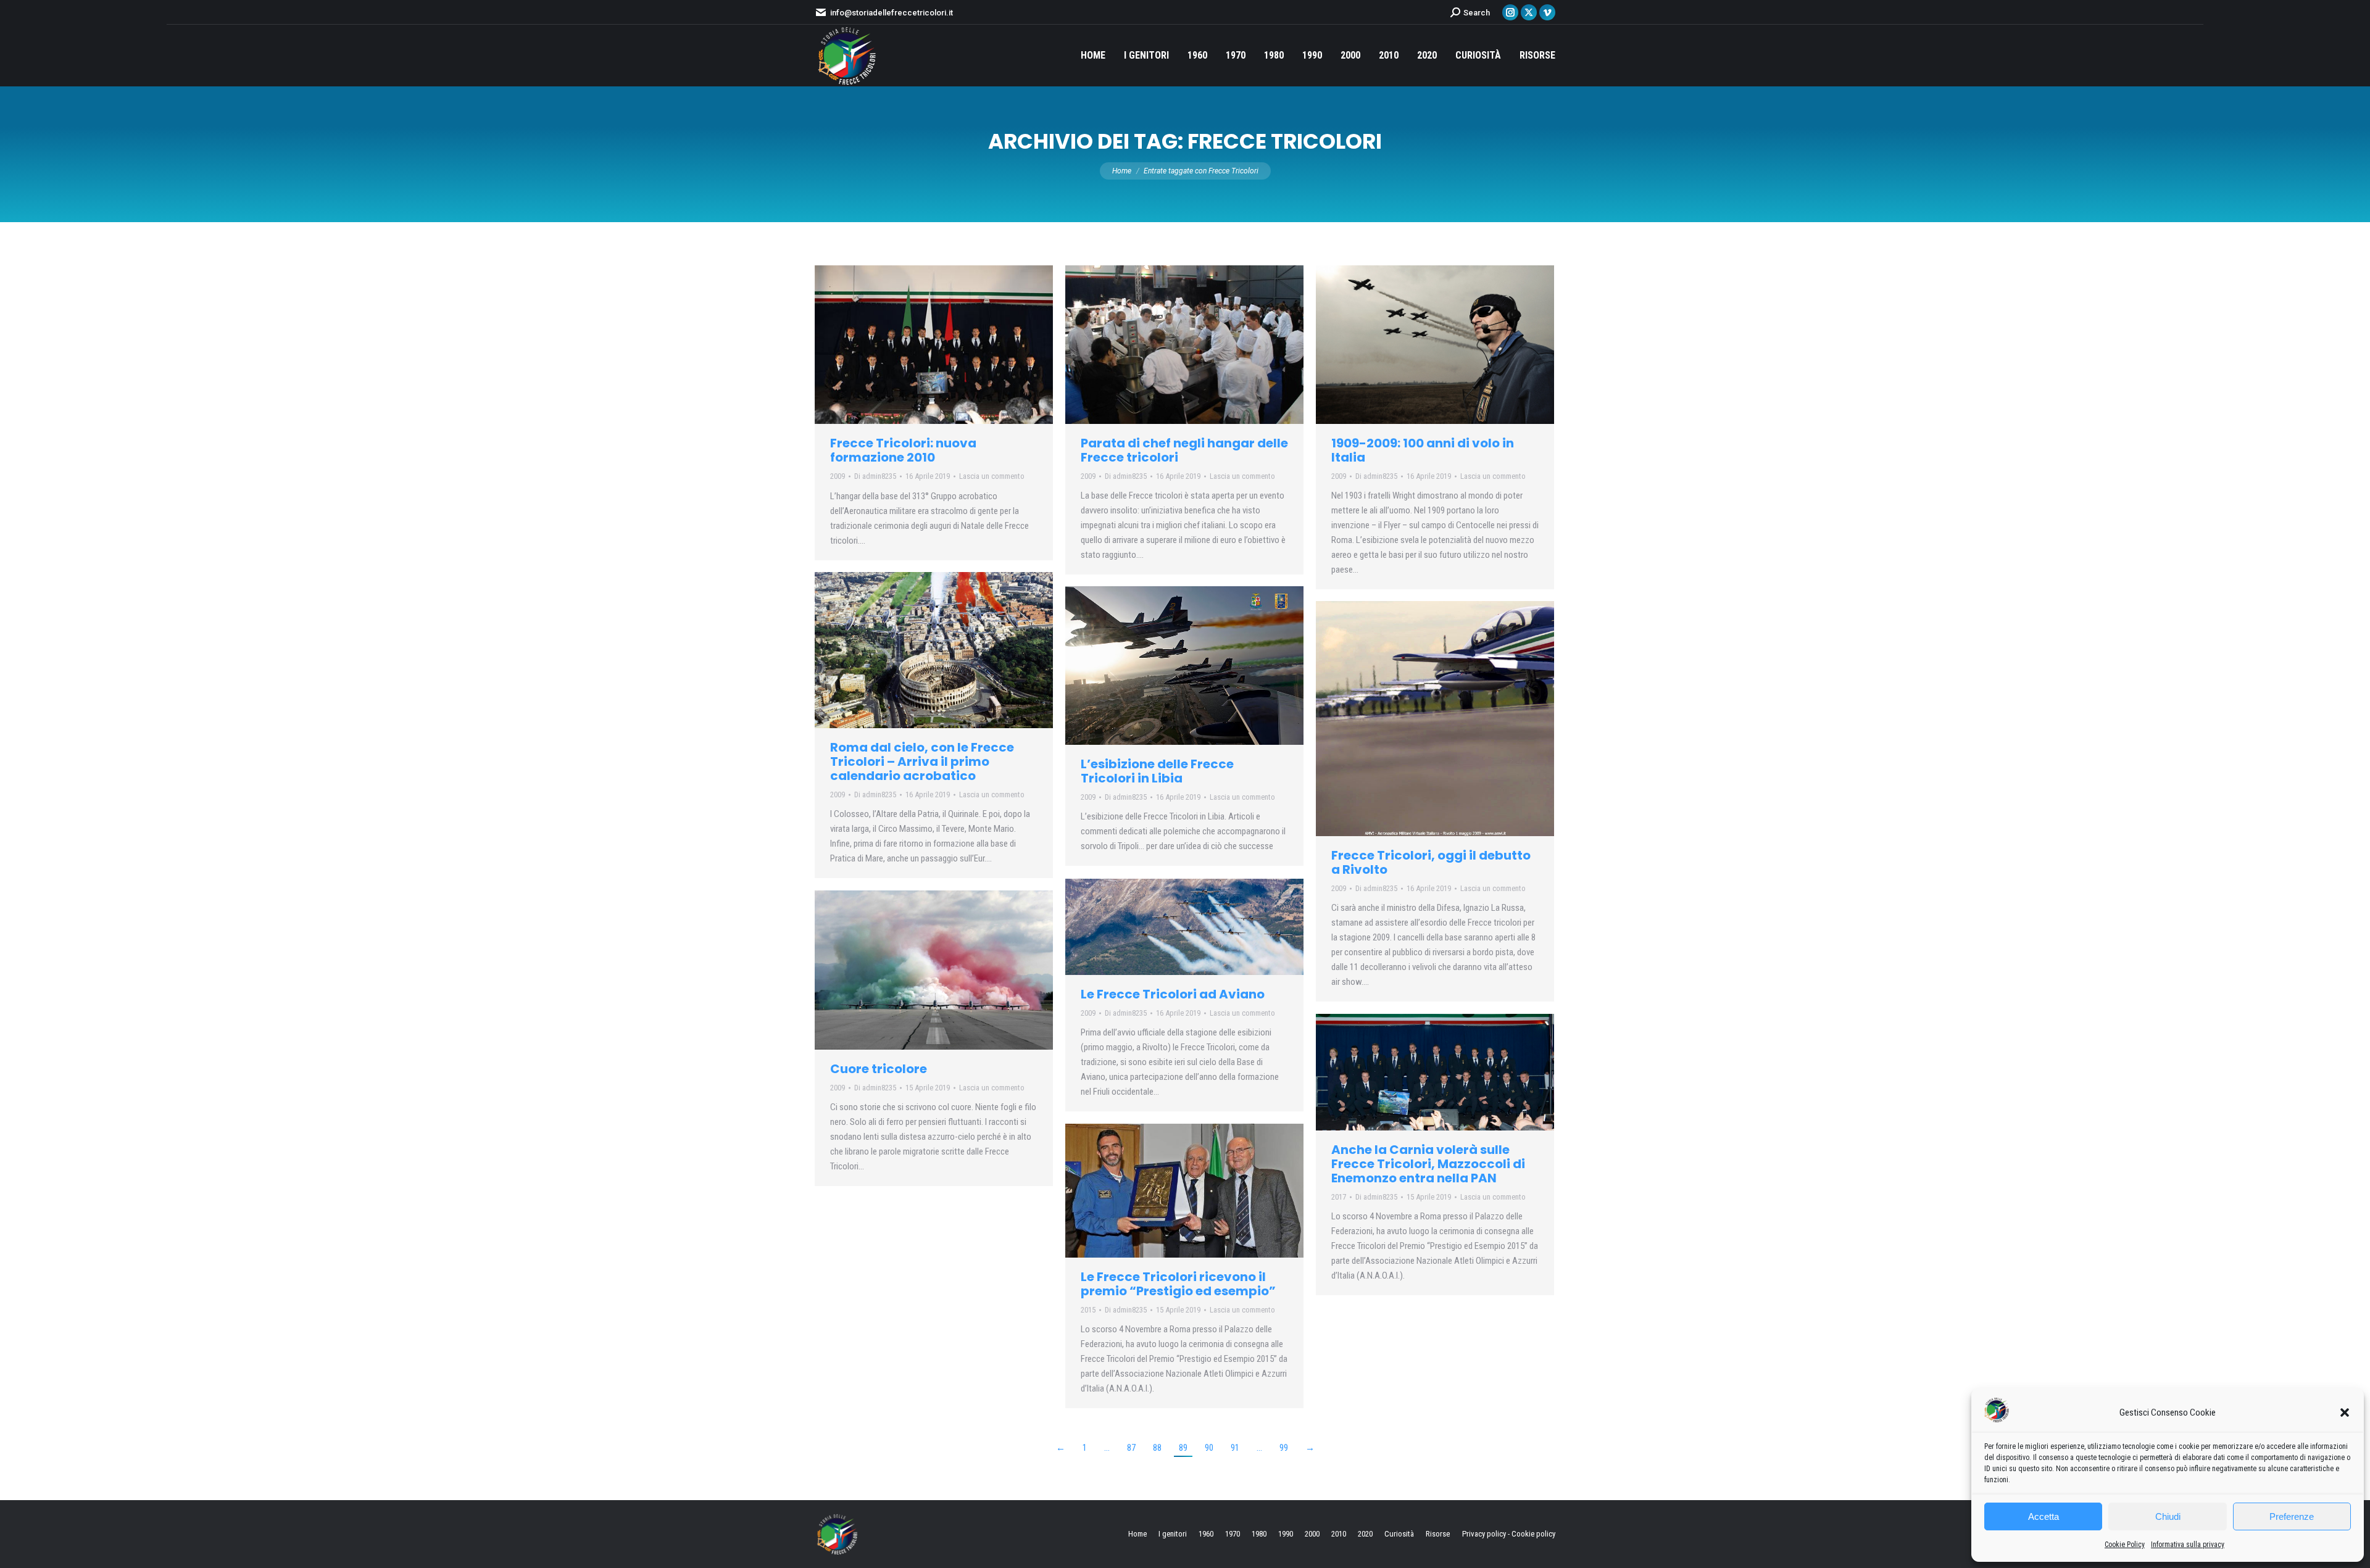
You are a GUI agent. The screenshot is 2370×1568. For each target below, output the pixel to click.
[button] (2345, 1412)
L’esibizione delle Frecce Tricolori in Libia (1157, 771)
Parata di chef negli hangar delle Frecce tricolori (1184, 450)
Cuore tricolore (879, 1069)
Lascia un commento (992, 476)
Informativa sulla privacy (2188, 1545)
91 (1235, 1448)
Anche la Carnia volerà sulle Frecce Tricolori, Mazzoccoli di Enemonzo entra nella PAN (1428, 1164)
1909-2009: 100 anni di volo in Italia (1423, 450)
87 (1131, 1448)
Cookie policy (1533, 1534)
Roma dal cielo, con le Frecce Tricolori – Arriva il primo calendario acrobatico (922, 761)
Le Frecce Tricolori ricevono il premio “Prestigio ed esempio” (1178, 1284)
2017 (1339, 1197)
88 (1157, 1448)
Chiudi (2168, 1516)
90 (1209, 1448)
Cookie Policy (2125, 1545)
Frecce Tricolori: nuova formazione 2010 (903, 450)
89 (1183, 1448)
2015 (1088, 1310)
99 (1284, 1448)
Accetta (2044, 1516)
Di (875, 476)
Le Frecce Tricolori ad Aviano (1173, 994)
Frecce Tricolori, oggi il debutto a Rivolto (1431, 862)
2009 (838, 476)
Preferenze (2292, 1516)
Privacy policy (1484, 1534)
